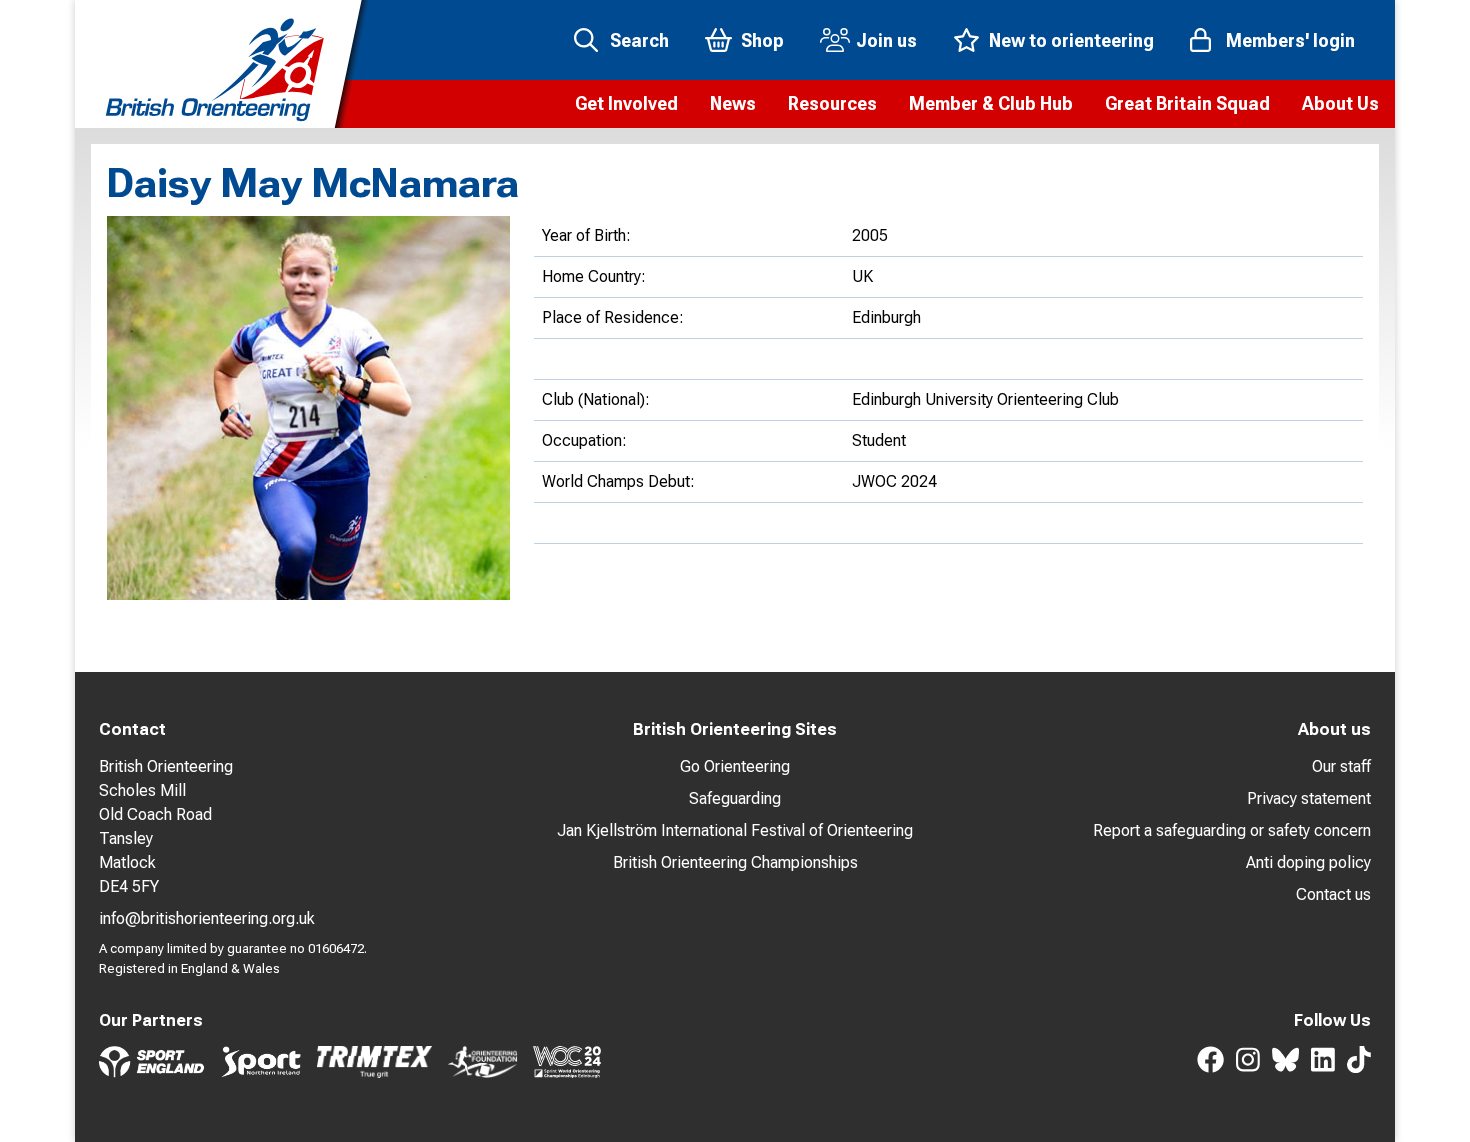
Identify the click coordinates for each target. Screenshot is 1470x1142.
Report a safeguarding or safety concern (1232, 830)
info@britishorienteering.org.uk (207, 918)
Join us (886, 40)
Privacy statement (1309, 798)
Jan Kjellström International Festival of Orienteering (735, 830)
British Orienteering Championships (735, 862)
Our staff (1341, 766)
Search (639, 40)
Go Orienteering (735, 766)
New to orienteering (1071, 40)
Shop (762, 40)
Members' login (1290, 40)
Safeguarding (735, 798)
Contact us (1333, 894)
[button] (626, 104)
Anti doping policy (1308, 862)
